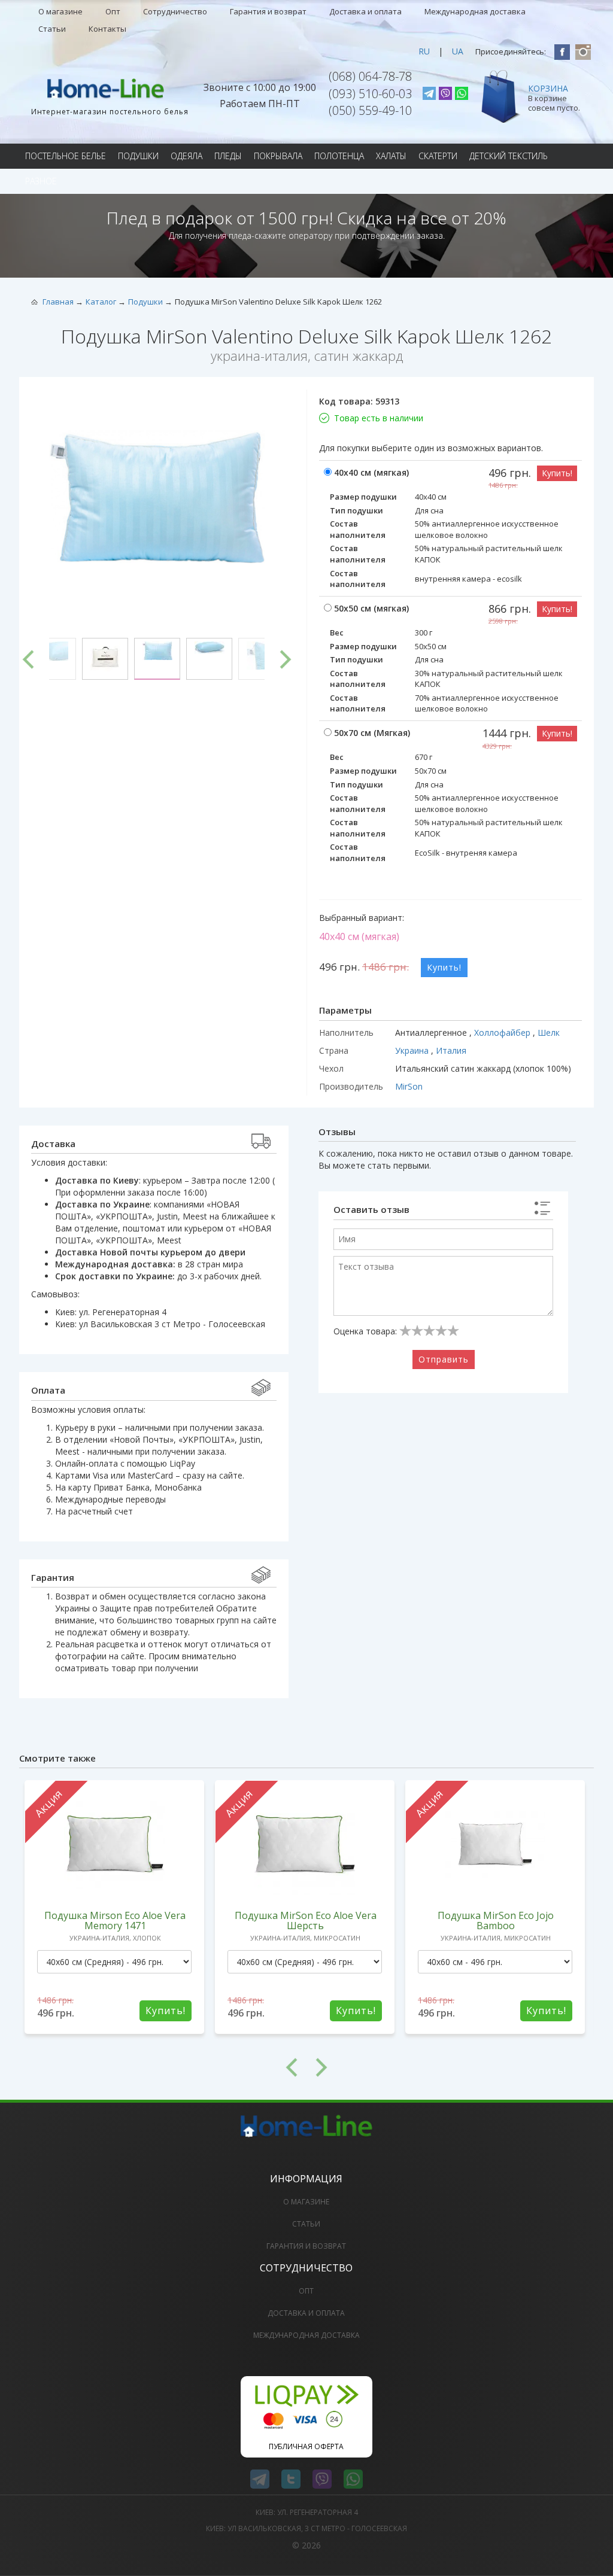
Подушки (138, 156)
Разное (41, 181)
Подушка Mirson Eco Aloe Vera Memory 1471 (115, 1920)
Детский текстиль (509, 156)
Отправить (444, 1359)
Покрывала (278, 156)
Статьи (52, 29)
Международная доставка (475, 11)
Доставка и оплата (365, 11)
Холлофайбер (503, 1032)
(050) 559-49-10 (370, 110)
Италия (451, 1050)
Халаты (391, 156)
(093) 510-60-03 (370, 94)
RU (424, 51)
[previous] (28, 659)
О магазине (60, 11)
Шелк (549, 1032)
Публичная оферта (306, 2446)
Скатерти (438, 156)
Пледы (228, 156)
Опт (113, 11)
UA (458, 51)
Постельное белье (66, 156)
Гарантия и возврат (268, 11)
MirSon (409, 1086)
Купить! (557, 473)
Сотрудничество (175, 11)
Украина (413, 1050)
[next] (286, 659)
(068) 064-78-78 (370, 76)
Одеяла (186, 156)
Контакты (107, 29)
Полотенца (339, 156)
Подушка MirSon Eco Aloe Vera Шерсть (306, 1920)
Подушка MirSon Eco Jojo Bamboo (496, 1920)
